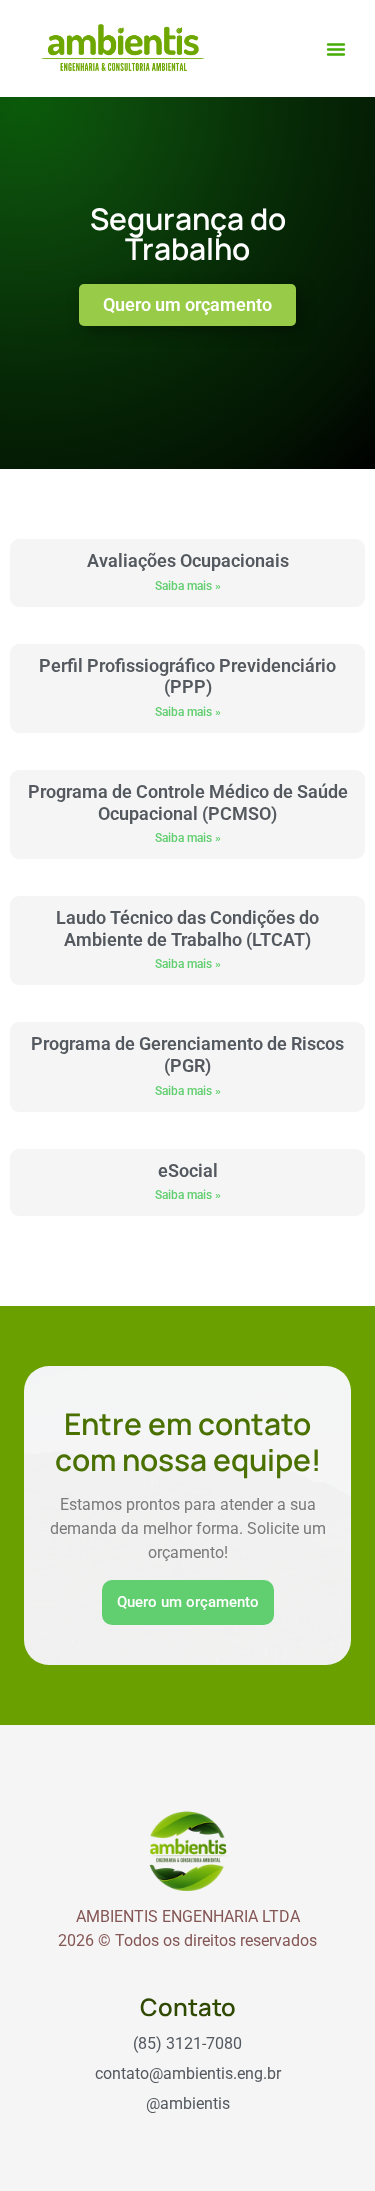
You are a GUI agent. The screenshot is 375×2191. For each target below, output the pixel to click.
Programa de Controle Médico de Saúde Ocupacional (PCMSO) (188, 802)
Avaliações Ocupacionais (188, 560)
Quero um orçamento (188, 1602)
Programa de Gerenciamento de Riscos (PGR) (187, 1054)
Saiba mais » (188, 586)
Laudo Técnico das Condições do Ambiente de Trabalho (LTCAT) (187, 928)
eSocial (188, 1170)
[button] (336, 49)
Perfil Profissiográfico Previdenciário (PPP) (187, 676)
